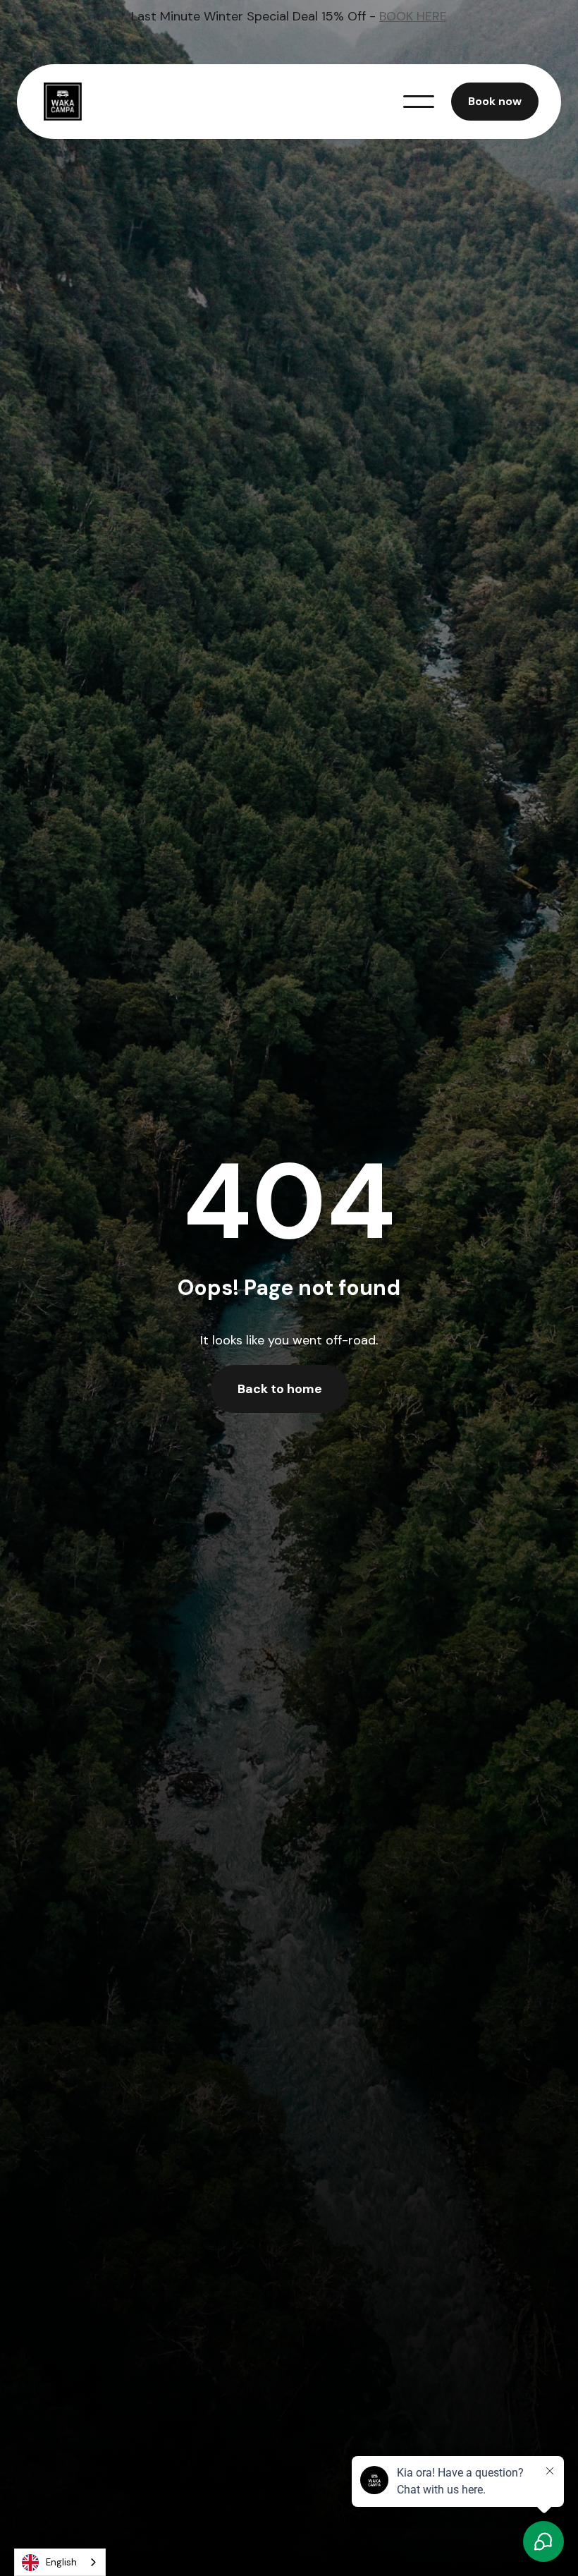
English (61, 2562)
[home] (70, 102)
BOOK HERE (413, 16)
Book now (495, 101)
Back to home (280, 1389)
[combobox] (60, 2562)
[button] (419, 102)
